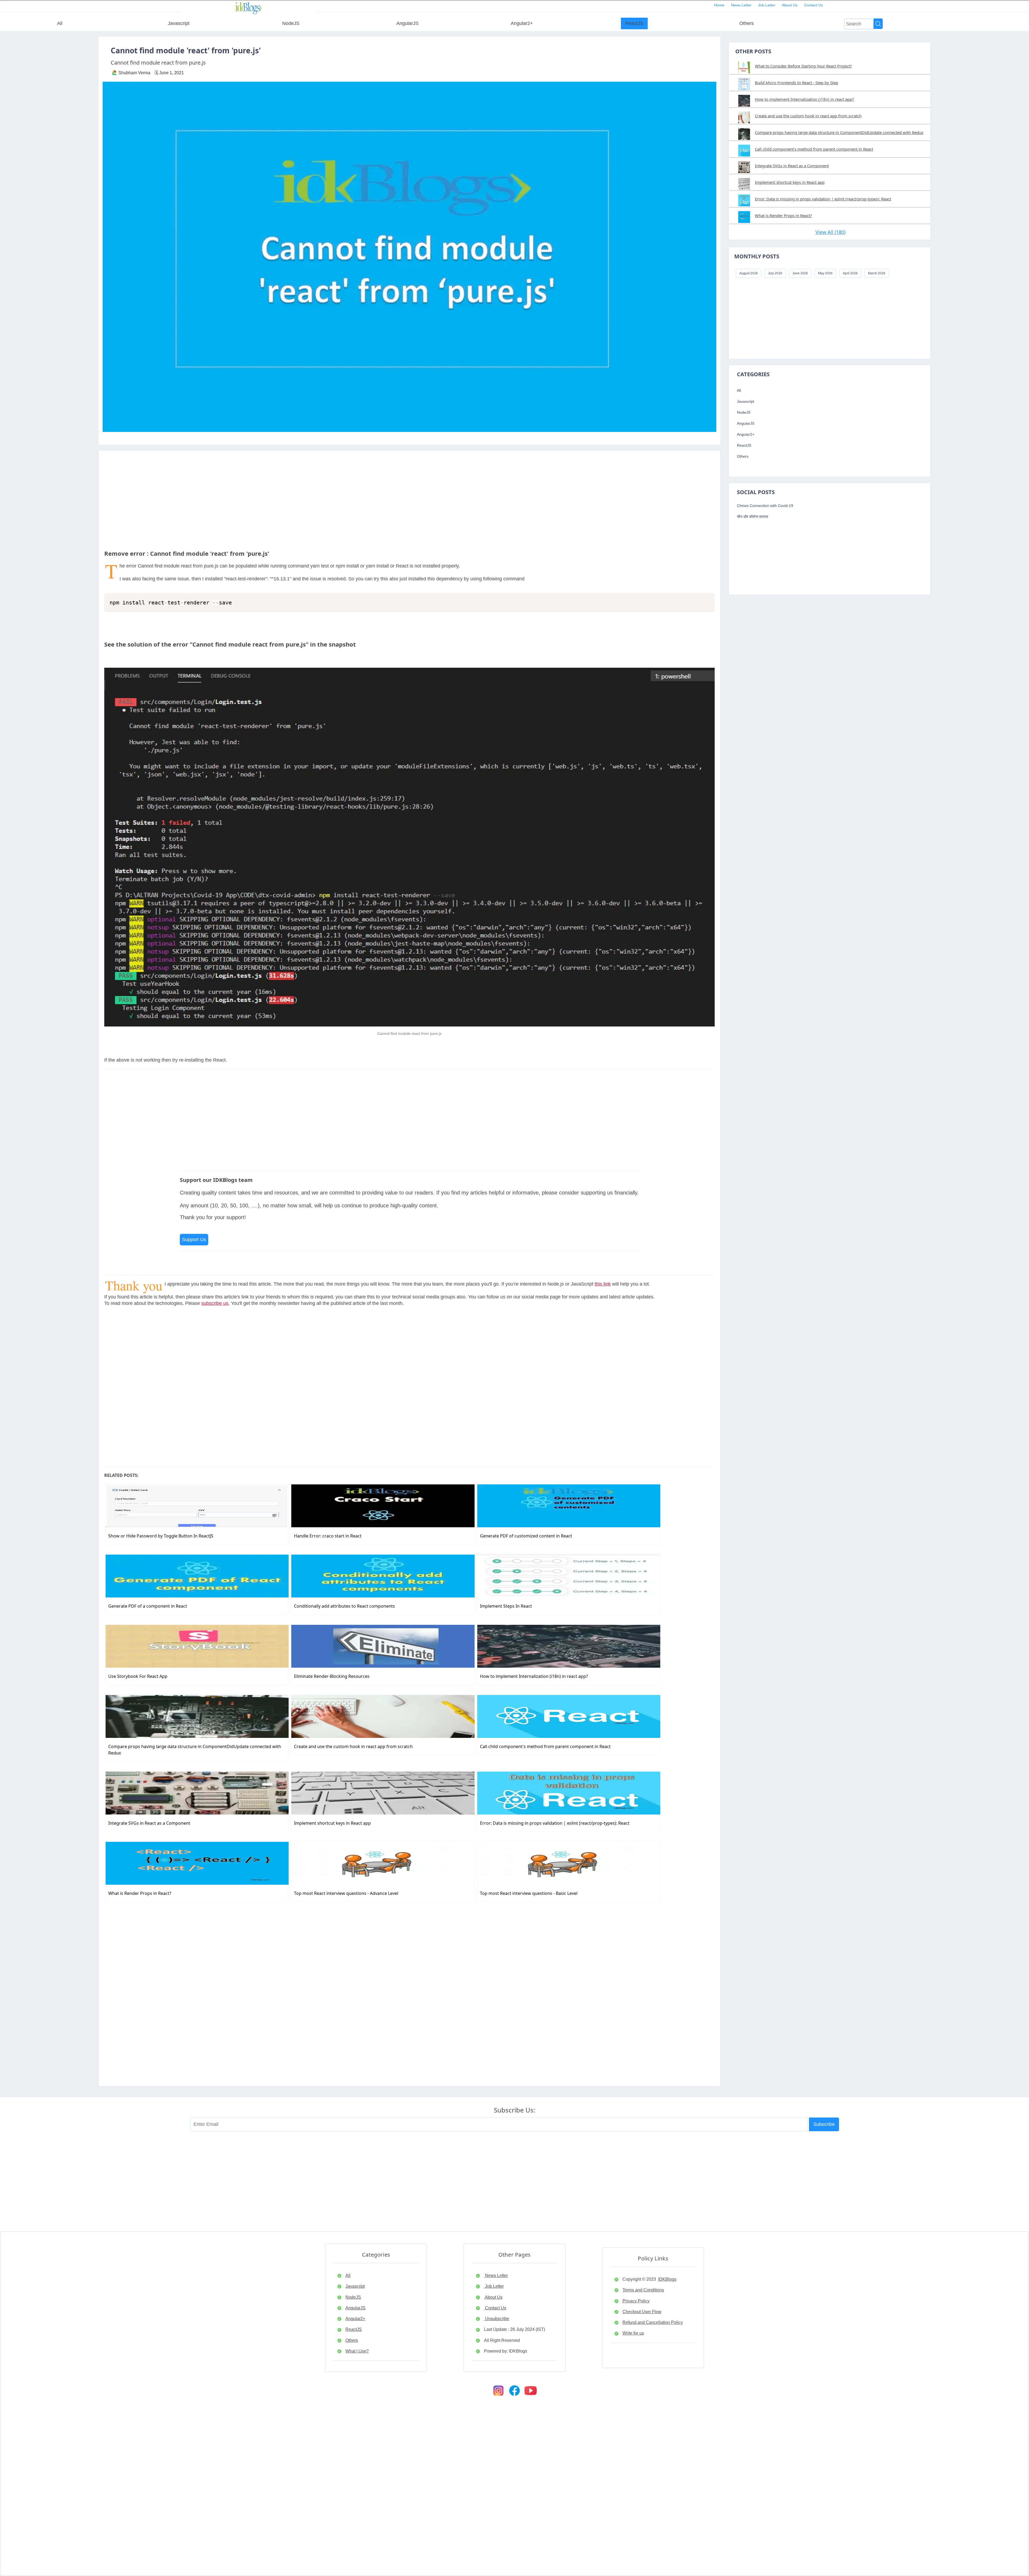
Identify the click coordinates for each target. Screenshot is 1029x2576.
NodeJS (291, 23)
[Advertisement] (409, 488)
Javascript (179, 23)
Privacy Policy (636, 2301)
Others (747, 23)
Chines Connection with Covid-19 (765, 506)
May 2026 (825, 273)
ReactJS (634, 23)
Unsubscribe (497, 2319)
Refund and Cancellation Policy (653, 2322)
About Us (790, 5)
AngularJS (407, 23)
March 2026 (877, 273)
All (60, 23)
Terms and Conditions (643, 2290)
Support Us (194, 1240)
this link (603, 1284)
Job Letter (767, 5)
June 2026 (800, 273)
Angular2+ (522, 23)
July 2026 (775, 273)
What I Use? (357, 2351)
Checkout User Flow (642, 2312)
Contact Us (814, 5)
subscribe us (215, 1303)
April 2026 (850, 273)
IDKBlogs (667, 2279)
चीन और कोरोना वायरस (752, 517)
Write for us (633, 2333)
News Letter (741, 5)
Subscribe (824, 2124)
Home (719, 5)
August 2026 (749, 273)
